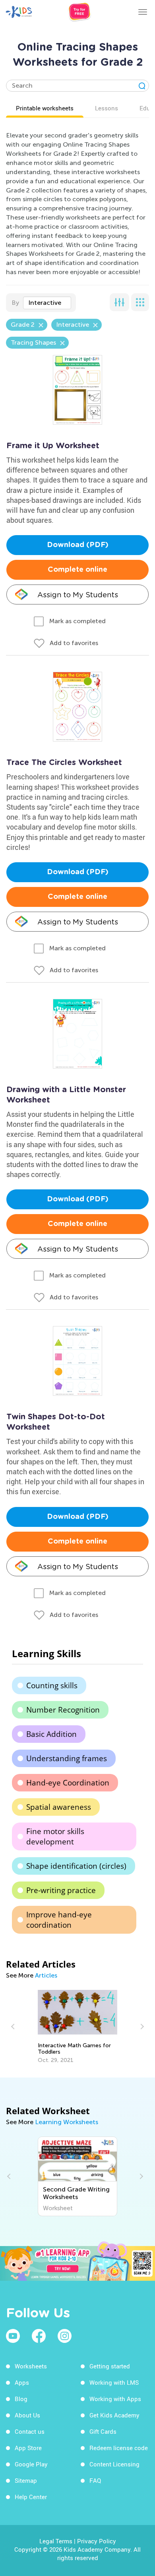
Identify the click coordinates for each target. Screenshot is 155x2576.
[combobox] (47, 303)
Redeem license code (119, 2448)
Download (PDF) (78, 545)
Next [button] (141, 2027)
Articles (46, 1975)
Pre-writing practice (61, 1890)
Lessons (107, 108)
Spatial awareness (59, 1807)
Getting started (110, 2366)
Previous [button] (14, 2027)
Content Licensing (114, 2464)
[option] (77, 2027)
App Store (28, 2448)
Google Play (31, 2464)
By (15, 303)
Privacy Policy (97, 2541)
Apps (22, 2382)
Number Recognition (63, 1710)
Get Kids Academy (114, 2415)
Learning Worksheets (67, 2122)
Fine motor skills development (55, 1836)
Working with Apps (115, 2399)
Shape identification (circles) (76, 1866)
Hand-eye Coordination (68, 1783)
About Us (27, 2415)
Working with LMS (114, 2382)
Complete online (77, 570)
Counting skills (52, 1685)
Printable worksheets (45, 108)
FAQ (95, 2480)
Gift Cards (103, 2431)
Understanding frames (67, 1758)
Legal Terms (56, 2541)
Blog (21, 2399)
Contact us (30, 2431)
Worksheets (31, 2366)
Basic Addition (51, 1734)
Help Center (31, 2497)
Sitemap (26, 2480)
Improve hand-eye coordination (59, 1920)
